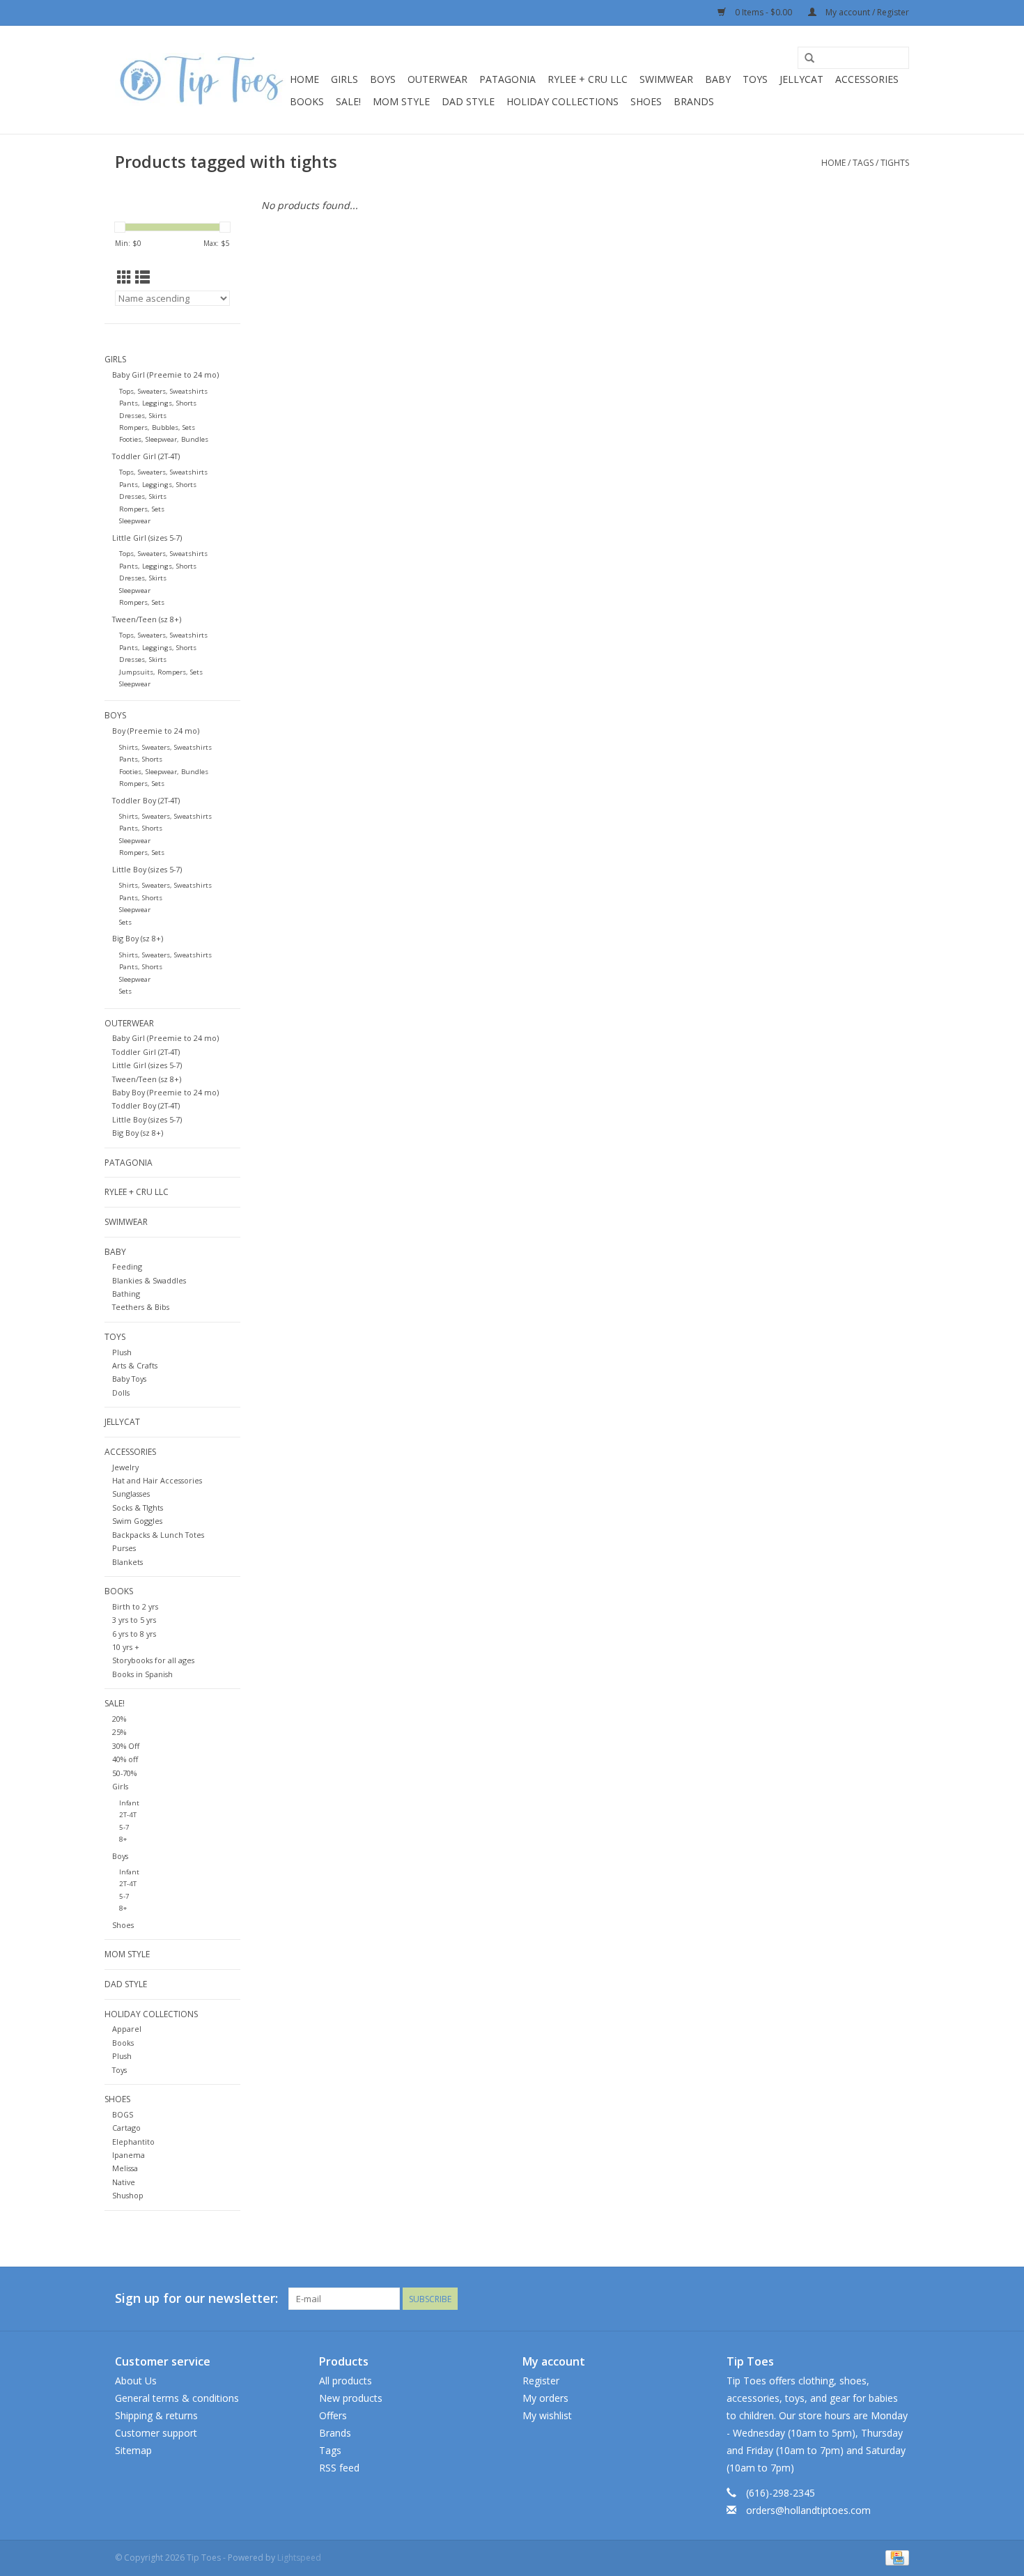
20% (119, 1719)
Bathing (126, 1294)
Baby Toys (129, 1379)
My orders (545, 2398)
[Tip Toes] (200, 80)
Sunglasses (131, 1494)
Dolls (121, 1393)
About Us (136, 2381)
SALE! (348, 101)
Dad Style (468, 101)
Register (541, 2381)
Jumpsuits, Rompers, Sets (161, 672)
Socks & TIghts (138, 1507)
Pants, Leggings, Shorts (158, 403)
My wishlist (547, 2415)
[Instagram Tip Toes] (898, 2299)
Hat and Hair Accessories (157, 1480)
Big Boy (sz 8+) (138, 938)
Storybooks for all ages (153, 1660)
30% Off (126, 1746)
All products (346, 2381)
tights (895, 163)
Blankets (127, 1562)
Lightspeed (299, 2558)
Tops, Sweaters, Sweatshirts (163, 391)
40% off (125, 1759)
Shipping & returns (156, 2415)
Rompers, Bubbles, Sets (157, 427)
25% (119, 1732)
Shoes (123, 1925)
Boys (383, 79)
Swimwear (666, 79)
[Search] (809, 59)
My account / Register (866, 12)
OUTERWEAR (437, 79)
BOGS (123, 2114)
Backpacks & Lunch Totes (158, 1535)
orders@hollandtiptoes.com (808, 2510)
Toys (755, 79)
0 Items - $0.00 (763, 12)
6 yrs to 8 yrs (134, 1634)
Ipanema (129, 2155)
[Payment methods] (895, 2557)
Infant (129, 1803)
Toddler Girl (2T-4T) (146, 456)
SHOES (646, 101)
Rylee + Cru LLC (588, 79)
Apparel (127, 2029)
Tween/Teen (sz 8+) (147, 619)
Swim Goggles (137, 1521)
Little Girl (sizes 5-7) (147, 538)
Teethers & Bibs (141, 1307)
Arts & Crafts (135, 1365)
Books (307, 101)
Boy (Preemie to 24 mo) (156, 731)
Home (304, 79)
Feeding (127, 1266)
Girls (344, 79)
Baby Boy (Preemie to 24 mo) (165, 1092)
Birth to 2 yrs (135, 1606)
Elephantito (133, 2142)
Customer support (156, 2433)
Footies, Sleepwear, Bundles (164, 439)
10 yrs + (126, 1647)
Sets (125, 922)
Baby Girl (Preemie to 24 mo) (165, 375)
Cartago (126, 2128)
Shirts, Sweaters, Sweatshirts (165, 747)
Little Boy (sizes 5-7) (147, 869)
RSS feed (339, 2468)
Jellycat (801, 79)
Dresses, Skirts (143, 416)
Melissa (125, 2168)
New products (351, 2398)
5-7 (124, 1827)
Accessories (867, 79)
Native (124, 2182)
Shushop (128, 2195)
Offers (333, 2415)
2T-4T (128, 1815)
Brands (694, 101)
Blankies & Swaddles (149, 1280)
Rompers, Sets (142, 509)
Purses (124, 1548)
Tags (863, 163)
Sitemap (133, 2450)
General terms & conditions (177, 2398)
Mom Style (401, 101)
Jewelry (125, 1467)
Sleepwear (135, 521)
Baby (718, 79)
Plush (122, 1352)
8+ (123, 1839)
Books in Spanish (142, 1674)
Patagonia (507, 79)
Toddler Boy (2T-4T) (146, 800)
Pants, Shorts (141, 759)
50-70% (124, 1773)
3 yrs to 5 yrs (134, 1620)
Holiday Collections (563, 101)
